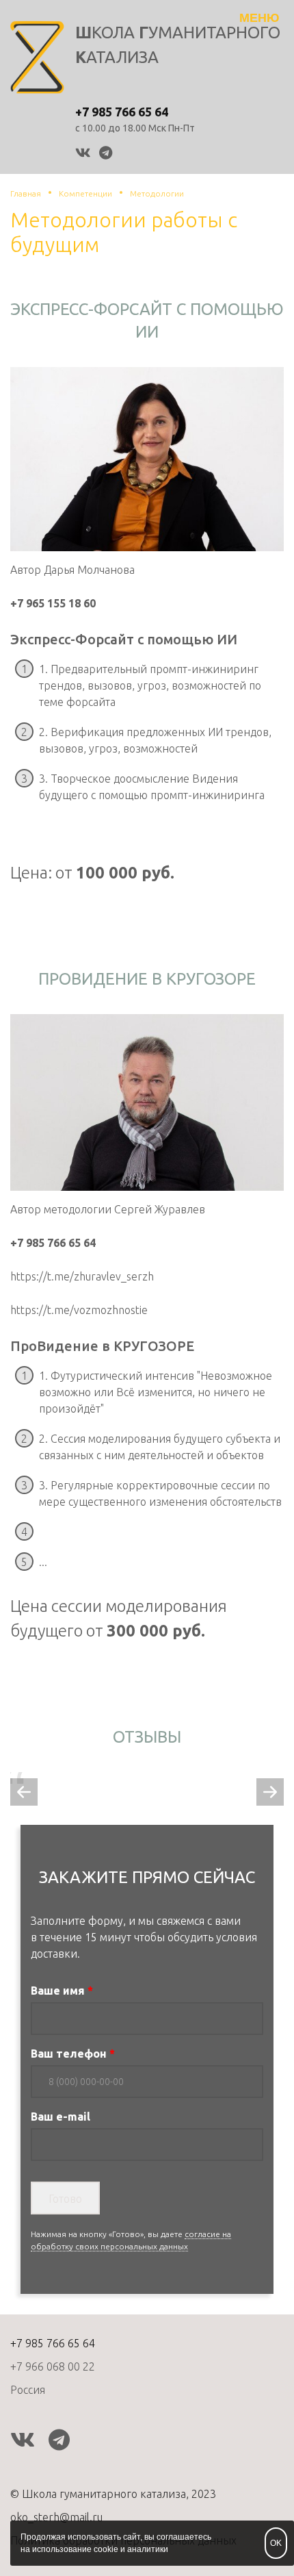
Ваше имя (58, 1991)
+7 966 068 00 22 (53, 2366)
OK (276, 2543)
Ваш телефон (69, 2054)
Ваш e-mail (61, 2117)
